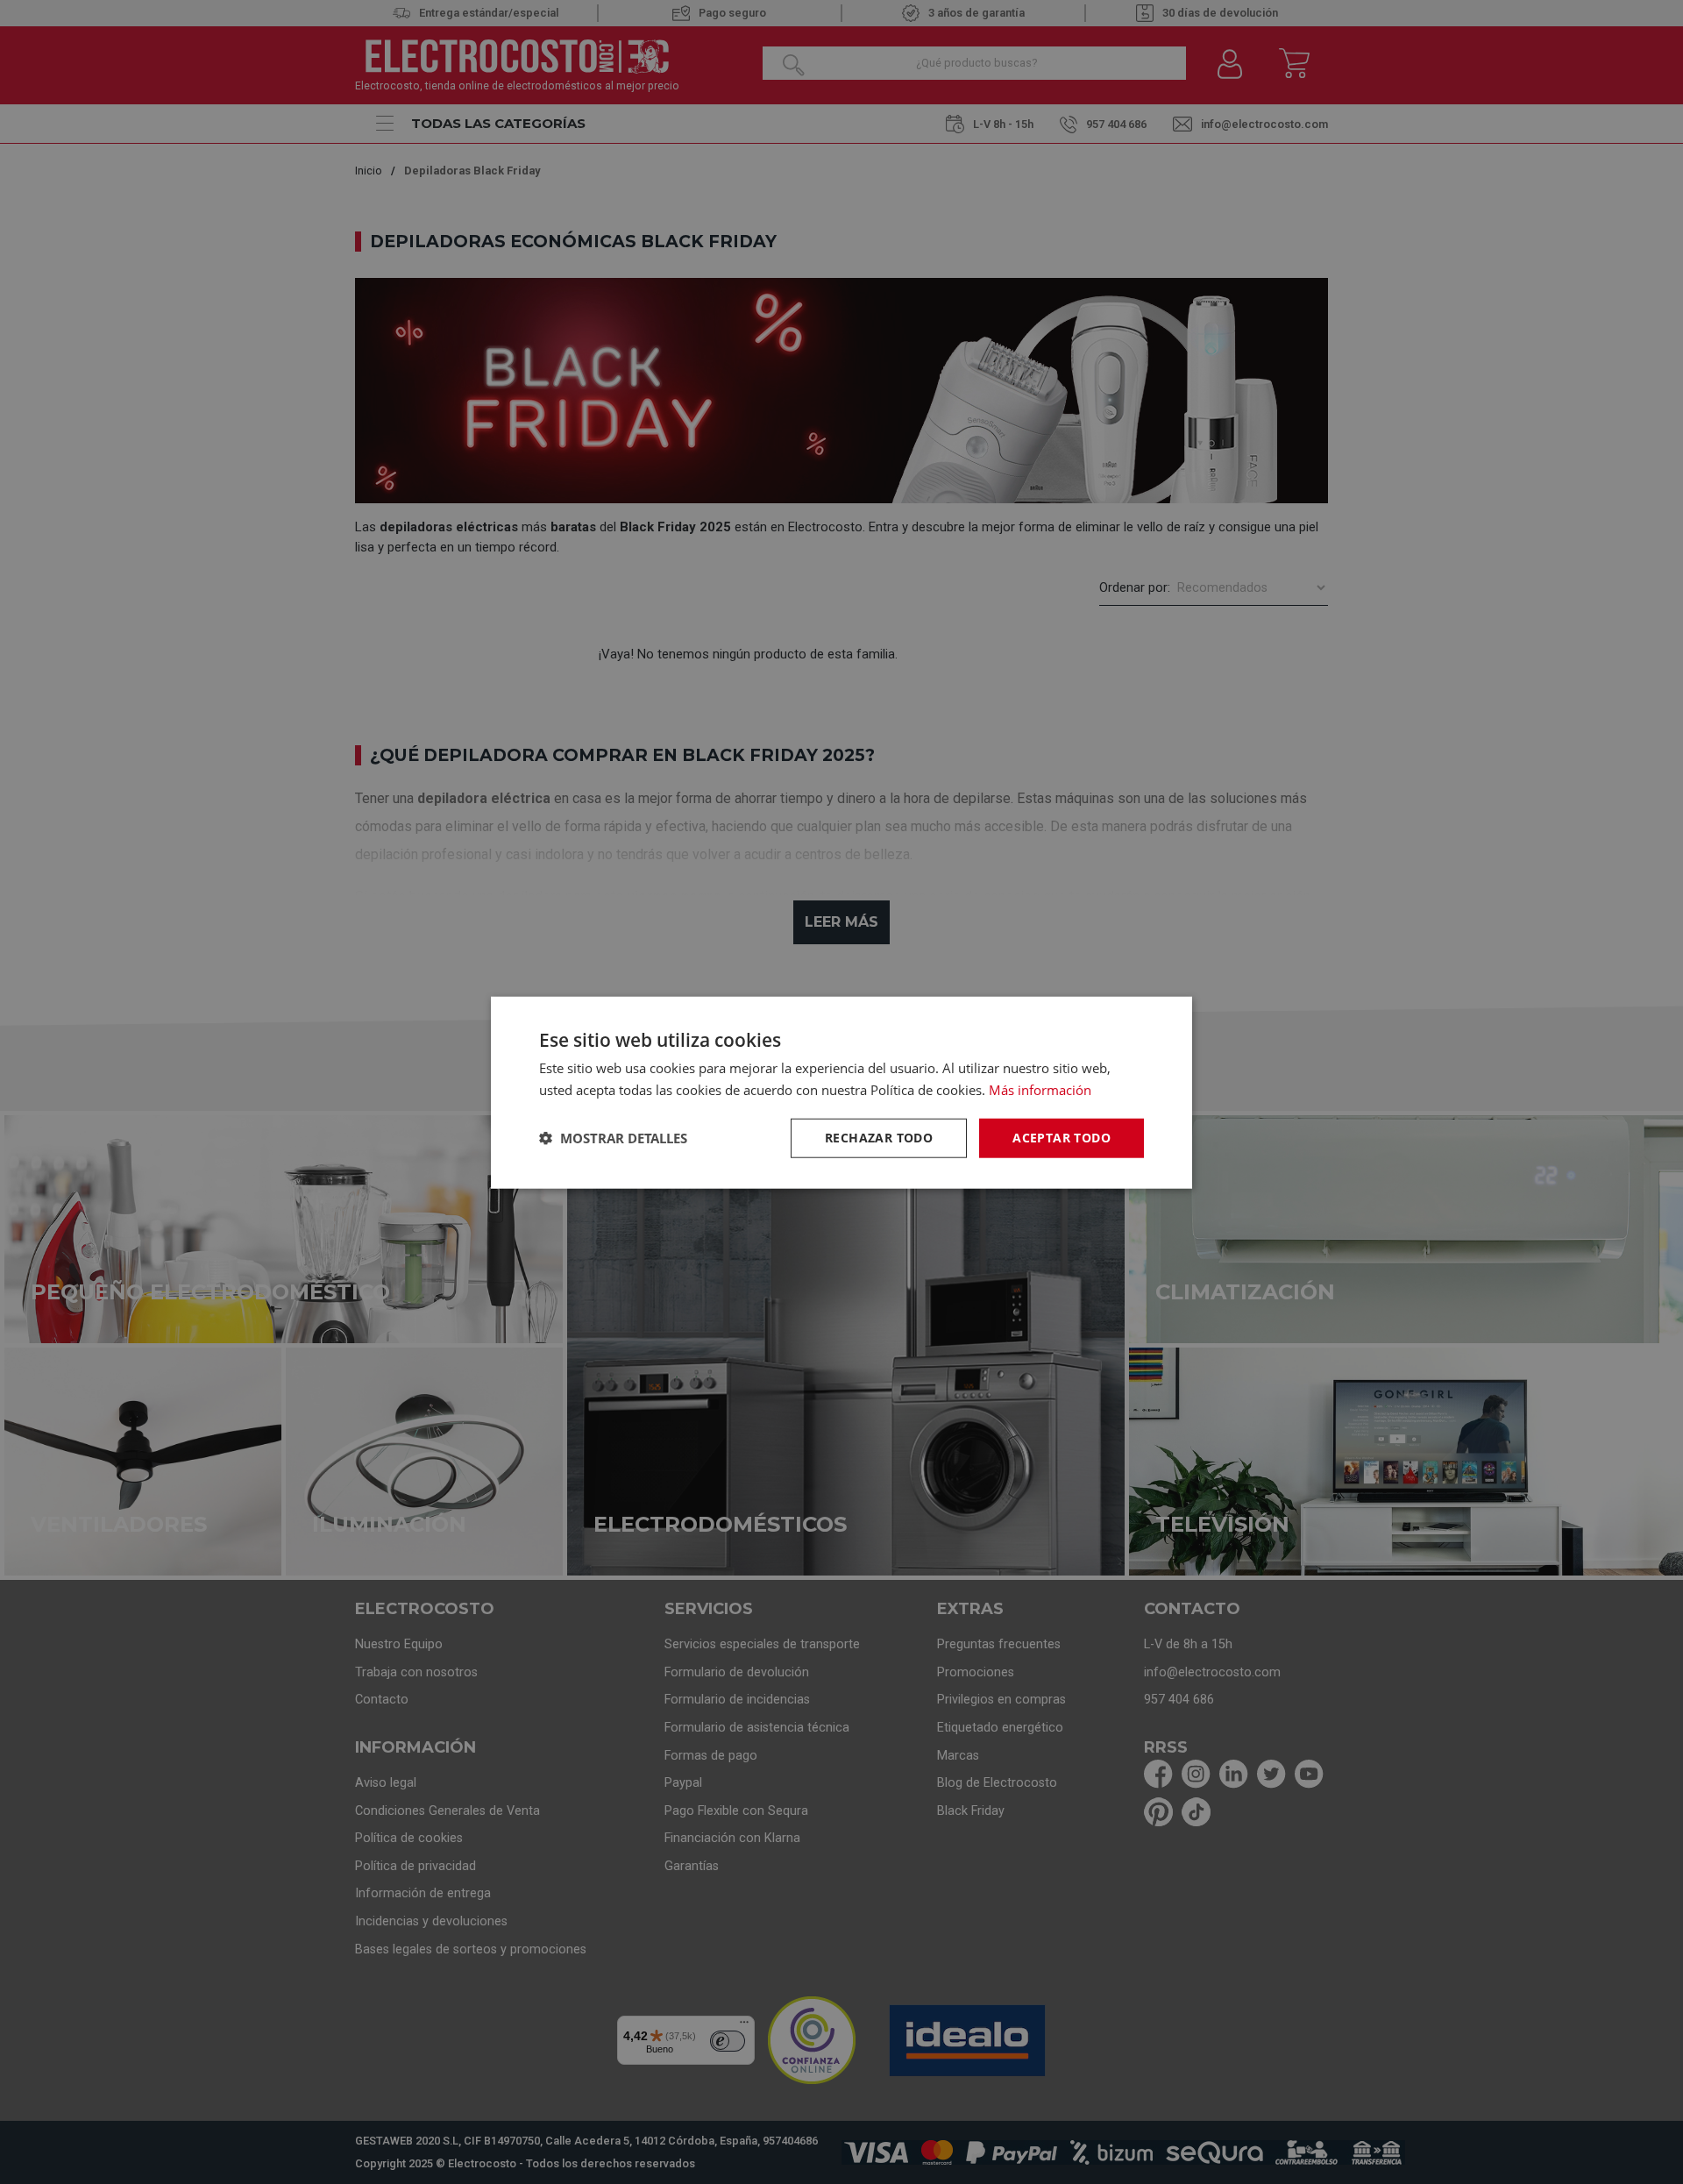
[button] (613, 1137)
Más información (1040, 1089)
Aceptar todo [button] (1062, 1137)
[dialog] (841, 1092)
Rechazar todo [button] (879, 1137)
